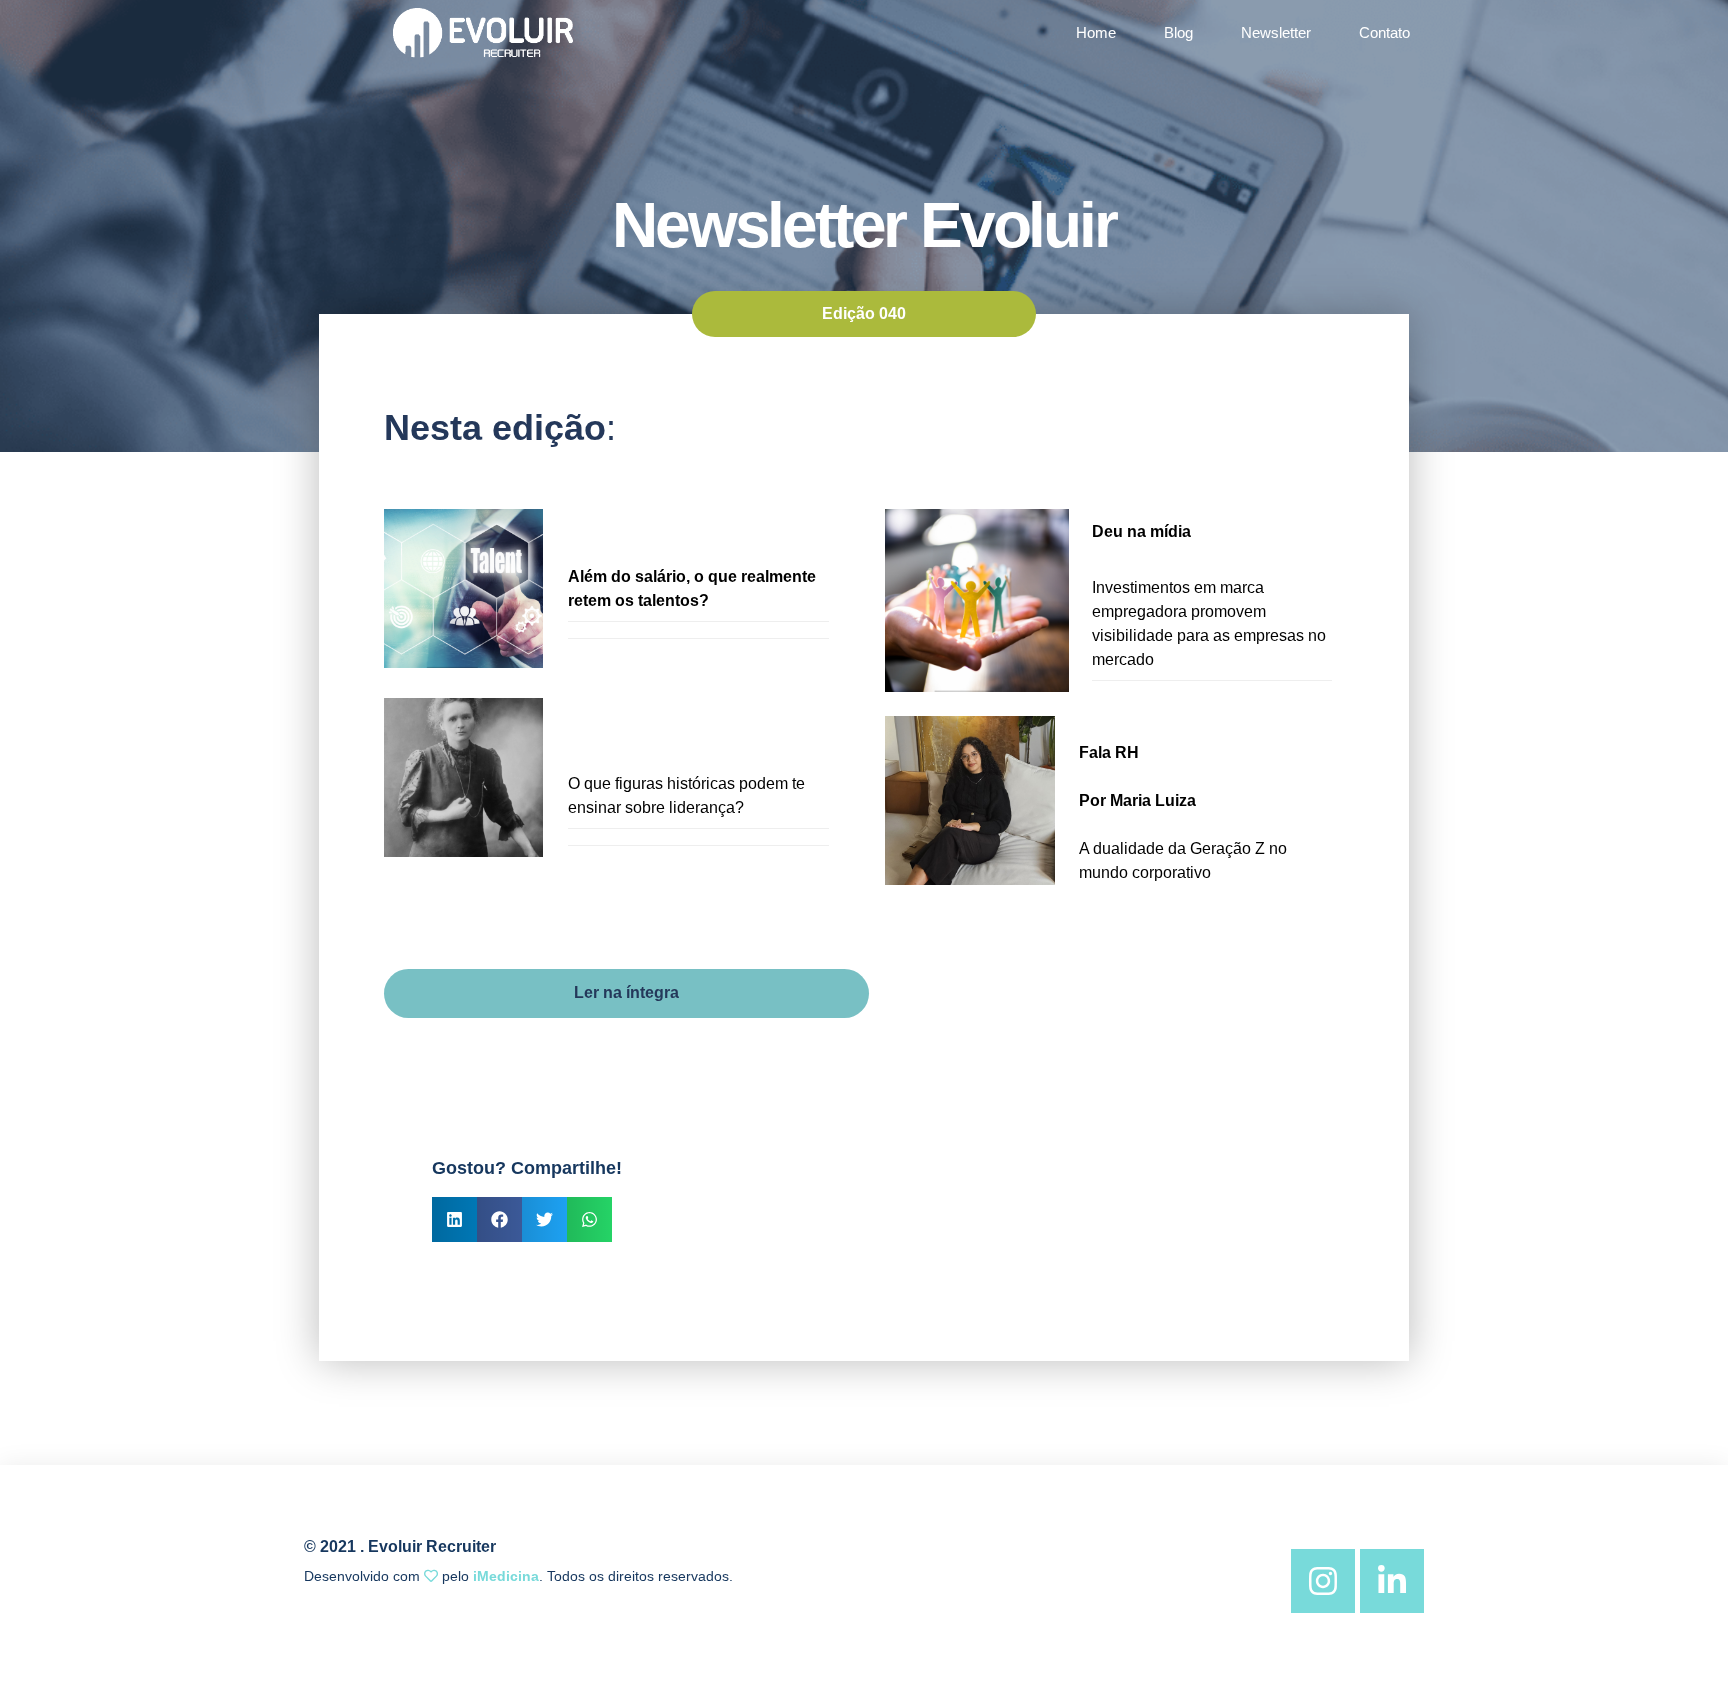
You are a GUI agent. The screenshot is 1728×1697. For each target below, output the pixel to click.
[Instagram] (1323, 1581)
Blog (1178, 32)
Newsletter (1276, 32)
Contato (1384, 32)
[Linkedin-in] (1392, 1581)
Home (1096, 32)
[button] (454, 1219)
